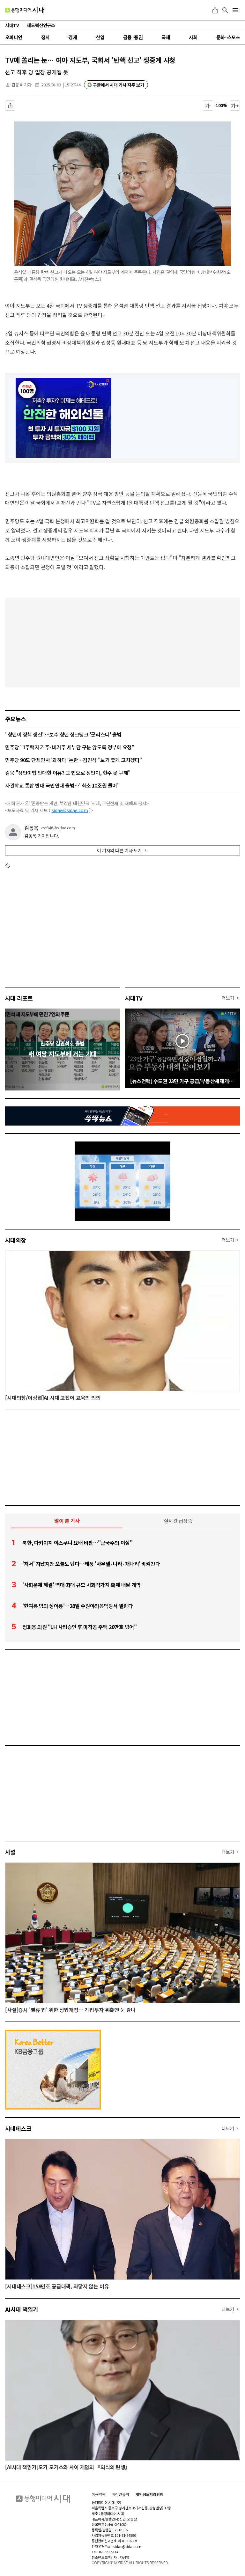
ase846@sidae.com (58, 828)
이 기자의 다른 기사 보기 (119, 850)
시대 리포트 (19, 998)
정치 (45, 37)
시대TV (134, 998)
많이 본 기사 (67, 1521)
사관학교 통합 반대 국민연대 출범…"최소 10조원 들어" (62, 785)
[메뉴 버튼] (235, 10)
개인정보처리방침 (149, 2494)
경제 (73, 37)
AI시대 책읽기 (22, 2309)
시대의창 (16, 1240)
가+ (235, 106)
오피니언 (14, 37)
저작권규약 (121, 2494)
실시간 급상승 (178, 1521)
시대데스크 (18, 2128)
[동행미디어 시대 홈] (25, 10)
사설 (10, 1852)
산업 (100, 37)
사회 (193, 37)
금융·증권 (133, 37)
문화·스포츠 (228, 37)
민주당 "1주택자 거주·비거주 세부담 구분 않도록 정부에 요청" (70, 747)
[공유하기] (215, 10)
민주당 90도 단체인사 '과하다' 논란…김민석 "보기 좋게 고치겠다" (74, 760)
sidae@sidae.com (70, 810)
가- (208, 106)
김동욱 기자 (22, 85)
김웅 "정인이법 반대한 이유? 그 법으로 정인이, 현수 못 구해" (68, 773)
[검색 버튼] (225, 10)
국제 (166, 37)
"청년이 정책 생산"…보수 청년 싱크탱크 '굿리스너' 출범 (63, 734)
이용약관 (99, 2494)
